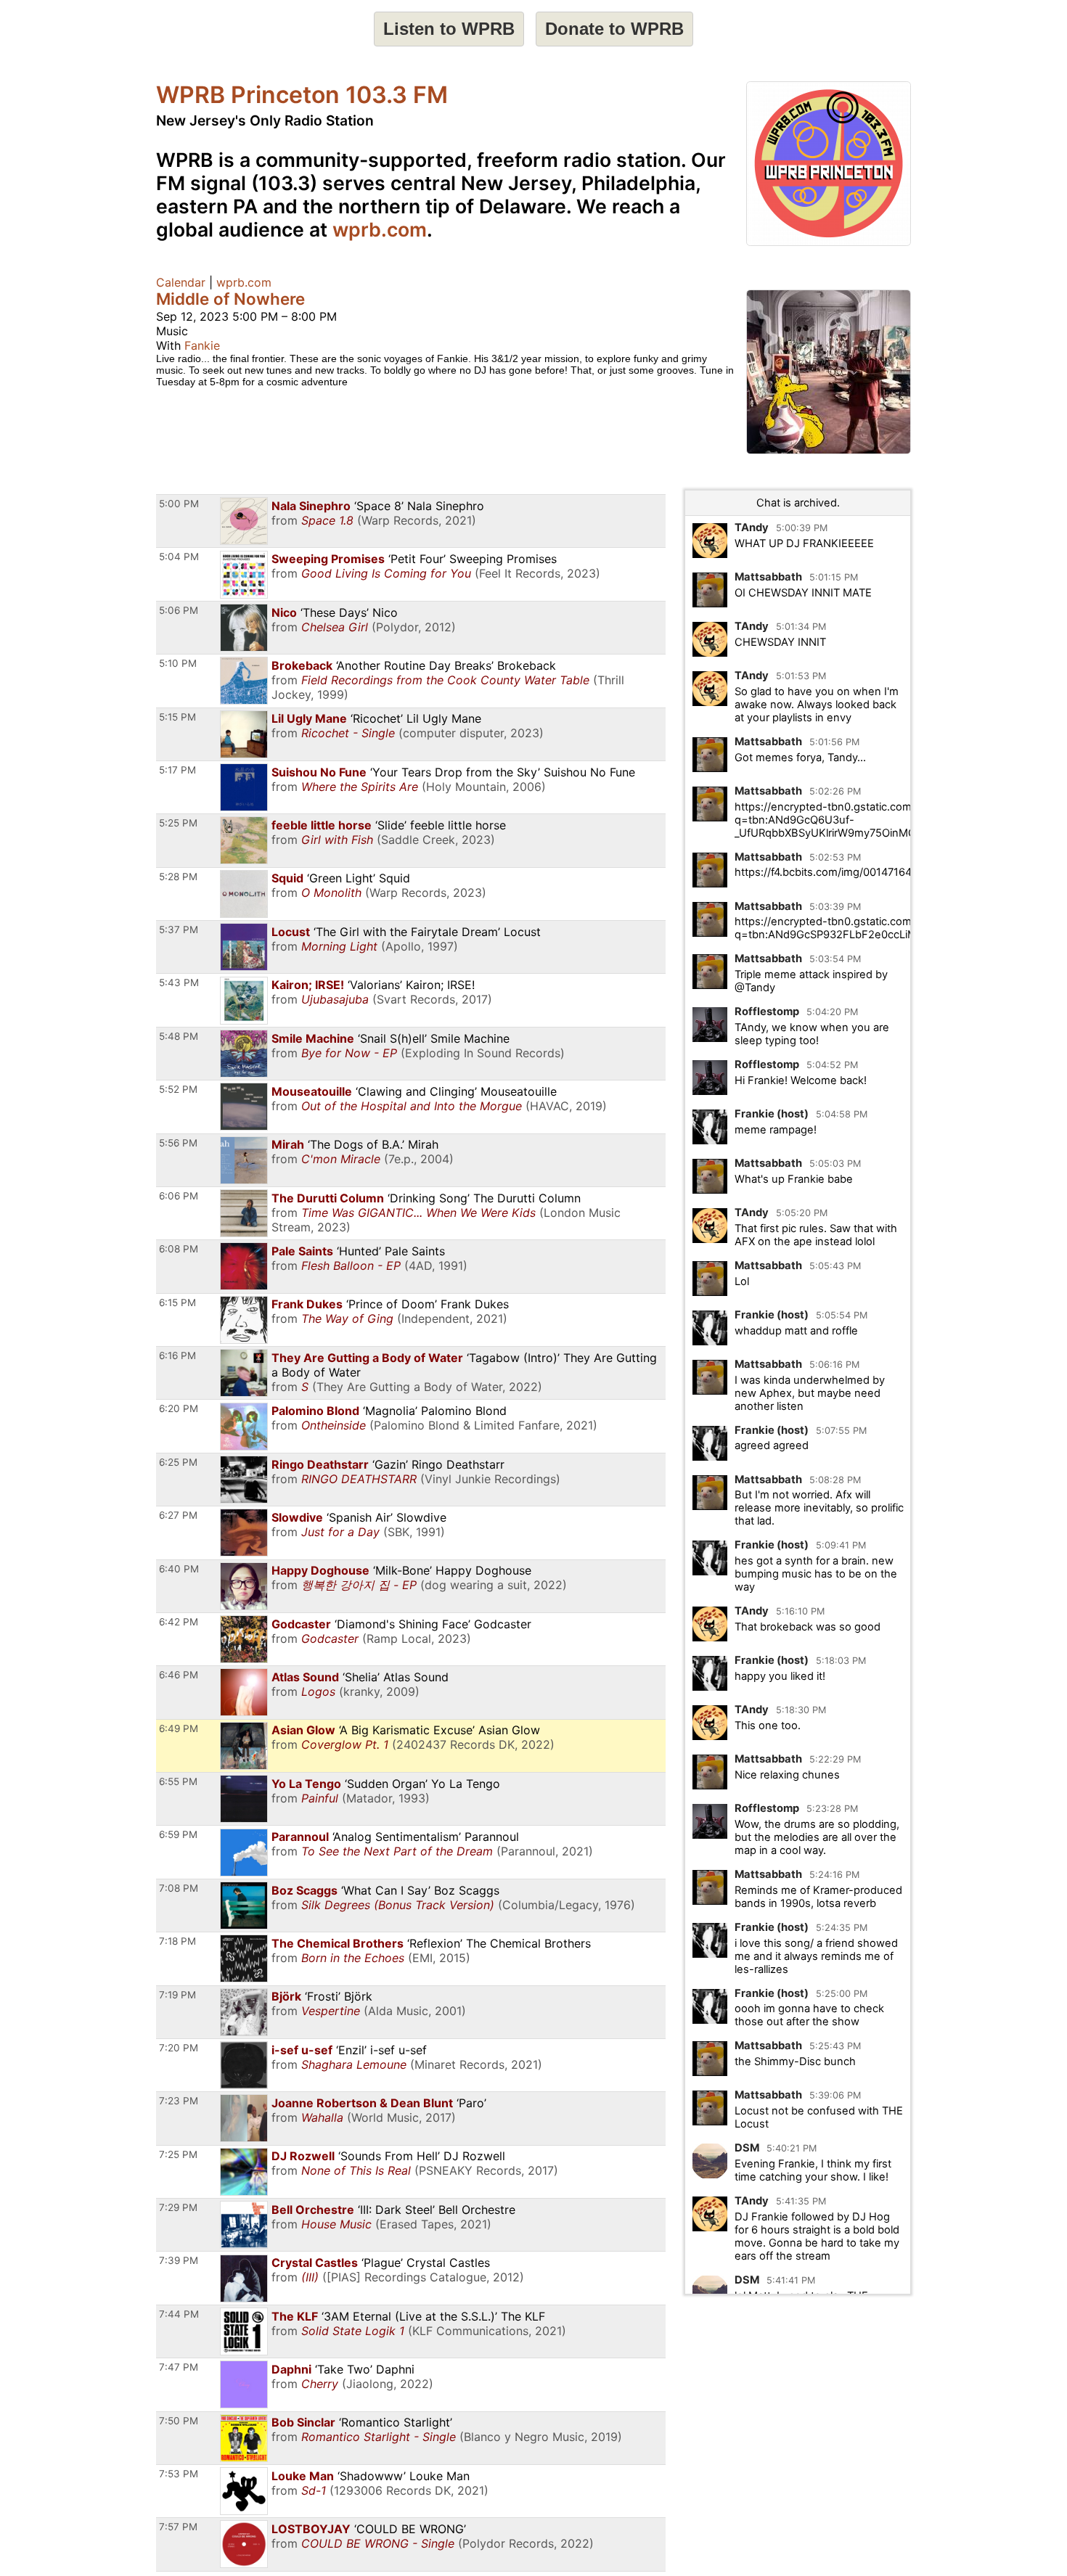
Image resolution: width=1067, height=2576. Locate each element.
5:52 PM (178, 1089)
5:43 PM (179, 983)
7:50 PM (179, 2421)
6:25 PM (178, 1462)
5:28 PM (178, 877)
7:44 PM (179, 2314)
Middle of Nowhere (230, 299)
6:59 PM (178, 1834)
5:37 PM (179, 930)
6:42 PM (179, 1622)
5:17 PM (177, 770)
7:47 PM (179, 2367)
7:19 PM (177, 1995)
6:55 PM (178, 1781)
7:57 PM (178, 2527)
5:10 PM (178, 663)
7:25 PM (178, 2154)
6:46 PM (179, 1675)
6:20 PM (179, 1408)
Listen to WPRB (449, 29)
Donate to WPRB (614, 29)
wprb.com (380, 229)
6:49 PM (179, 1728)
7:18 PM (177, 1941)
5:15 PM (177, 717)
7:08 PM (179, 1888)
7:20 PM (179, 2048)
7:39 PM (179, 2260)
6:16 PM (177, 1355)
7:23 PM (179, 2101)
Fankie (202, 345)
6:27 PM (178, 1515)
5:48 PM (179, 1036)
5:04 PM (179, 557)
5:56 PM (178, 1143)
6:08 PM (179, 1249)
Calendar (181, 282)
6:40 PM (179, 1569)
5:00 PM (179, 504)
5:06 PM (179, 610)
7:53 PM (179, 2474)
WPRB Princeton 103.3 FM (302, 95)
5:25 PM (178, 823)
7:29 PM (178, 2207)
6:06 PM (179, 1196)
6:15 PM (177, 1303)
